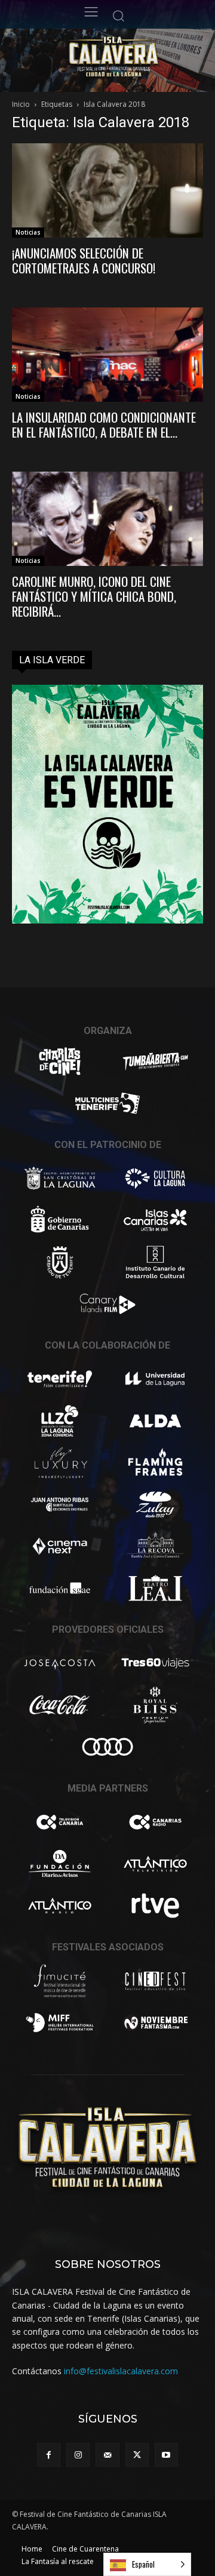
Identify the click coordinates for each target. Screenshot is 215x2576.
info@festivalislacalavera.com (121, 2371)
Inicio (21, 104)
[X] (137, 2455)
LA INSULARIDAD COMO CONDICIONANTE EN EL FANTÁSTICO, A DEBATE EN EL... (104, 424)
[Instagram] (78, 2455)
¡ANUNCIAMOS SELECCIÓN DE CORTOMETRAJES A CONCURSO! (84, 260)
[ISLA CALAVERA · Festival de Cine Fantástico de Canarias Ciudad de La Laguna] (134, 57)
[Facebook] (49, 2455)
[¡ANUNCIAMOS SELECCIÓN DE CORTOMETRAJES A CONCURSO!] (107, 190)
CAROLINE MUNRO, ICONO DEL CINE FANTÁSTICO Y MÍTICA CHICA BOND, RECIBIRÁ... (94, 596)
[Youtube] (166, 2455)
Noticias (28, 232)
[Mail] (107, 2455)
